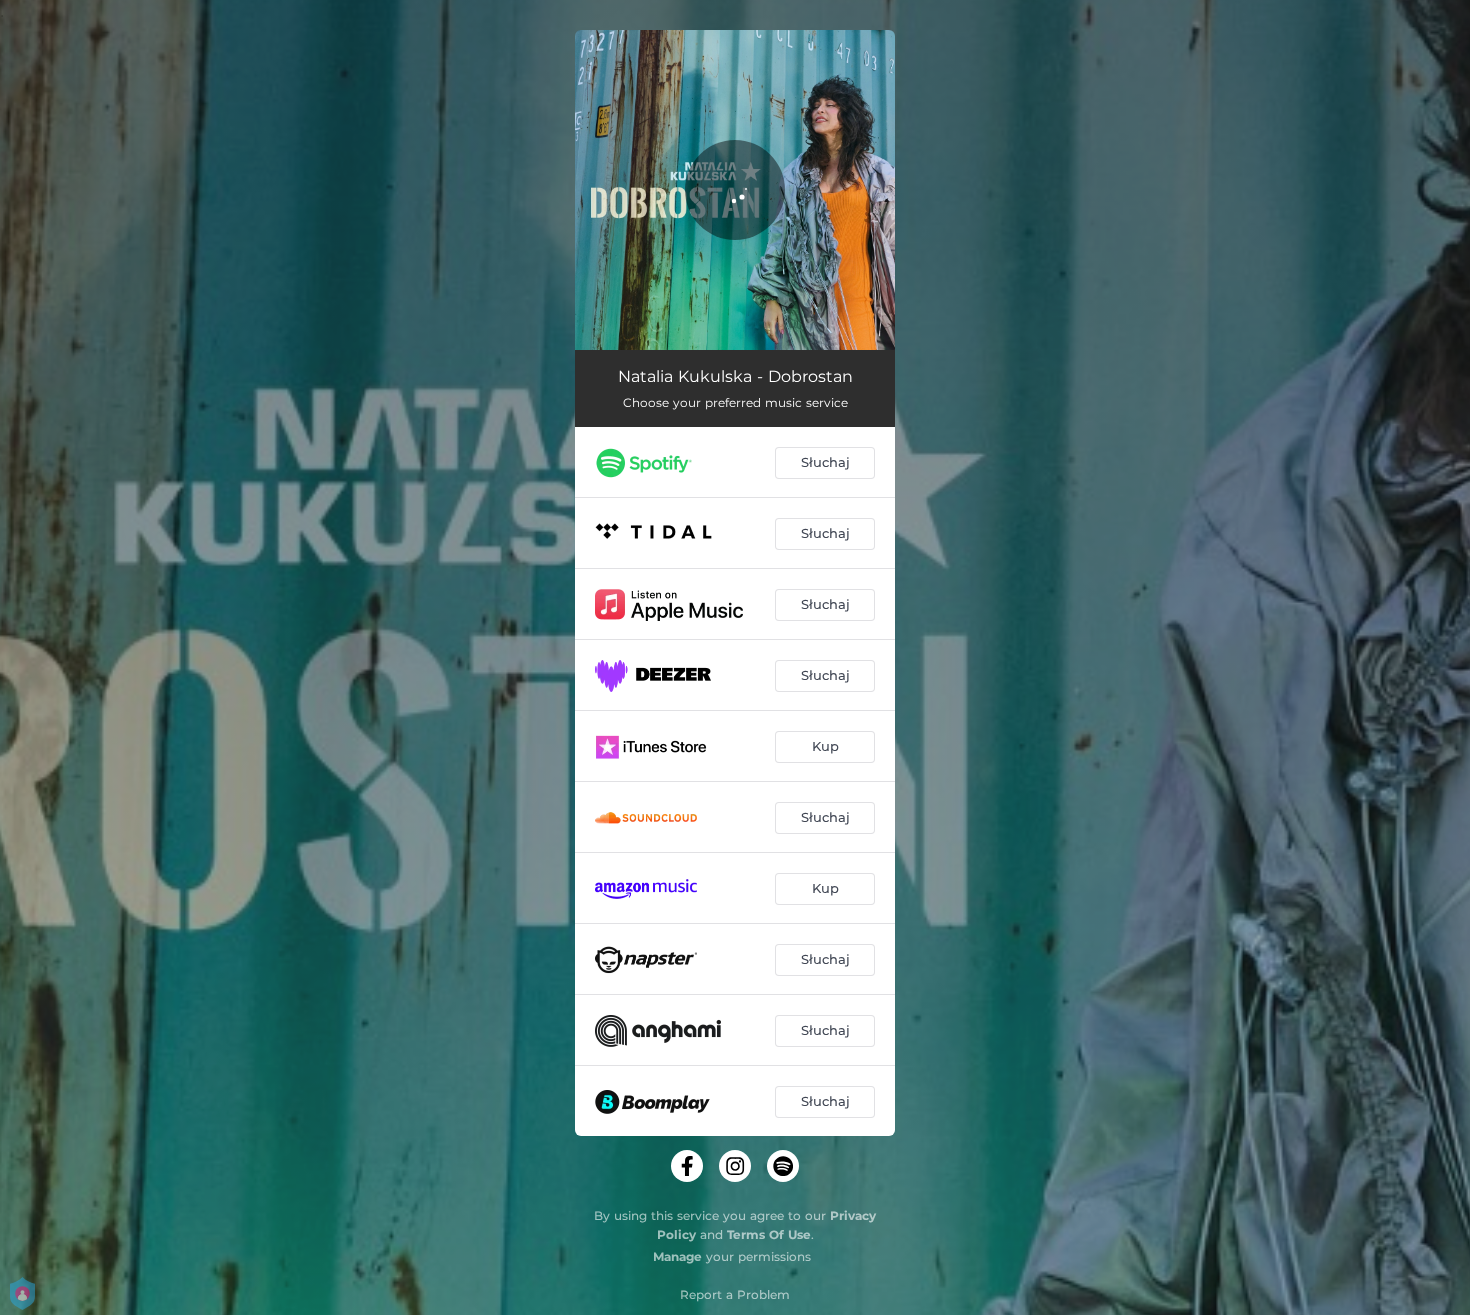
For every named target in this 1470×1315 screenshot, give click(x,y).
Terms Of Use (769, 1234)
